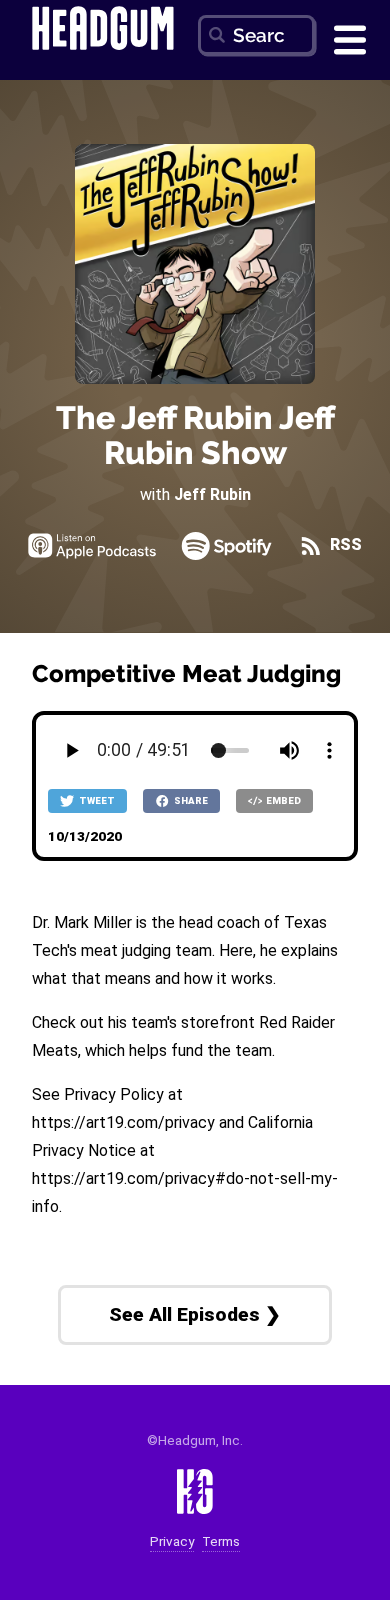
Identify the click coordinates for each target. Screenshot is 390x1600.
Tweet (96, 800)
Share (190, 800)
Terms (221, 1541)
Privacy (172, 1541)
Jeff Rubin (212, 494)
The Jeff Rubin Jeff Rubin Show (195, 435)
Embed (282, 800)
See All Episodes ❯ (195, 1314)
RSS (344, 544)
